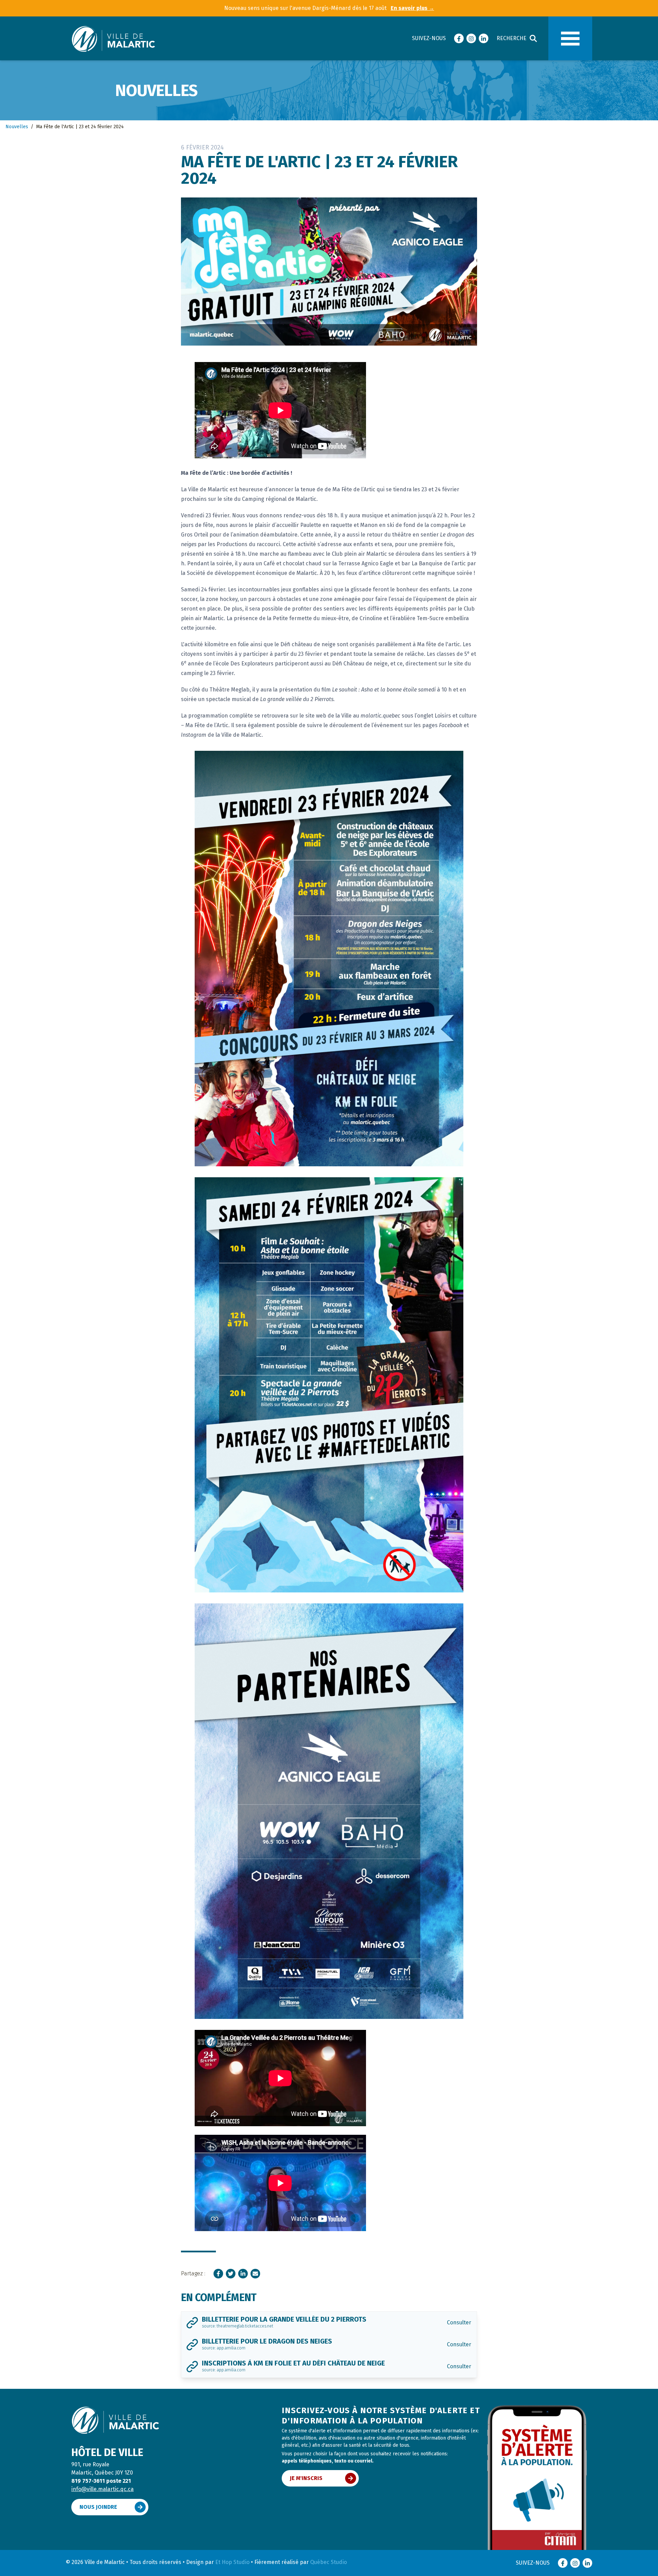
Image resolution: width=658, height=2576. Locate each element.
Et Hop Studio (232, 2562)
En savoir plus (412, 8)
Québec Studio (328, 2562)
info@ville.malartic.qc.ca (102, 2489)
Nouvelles (17, 127)
